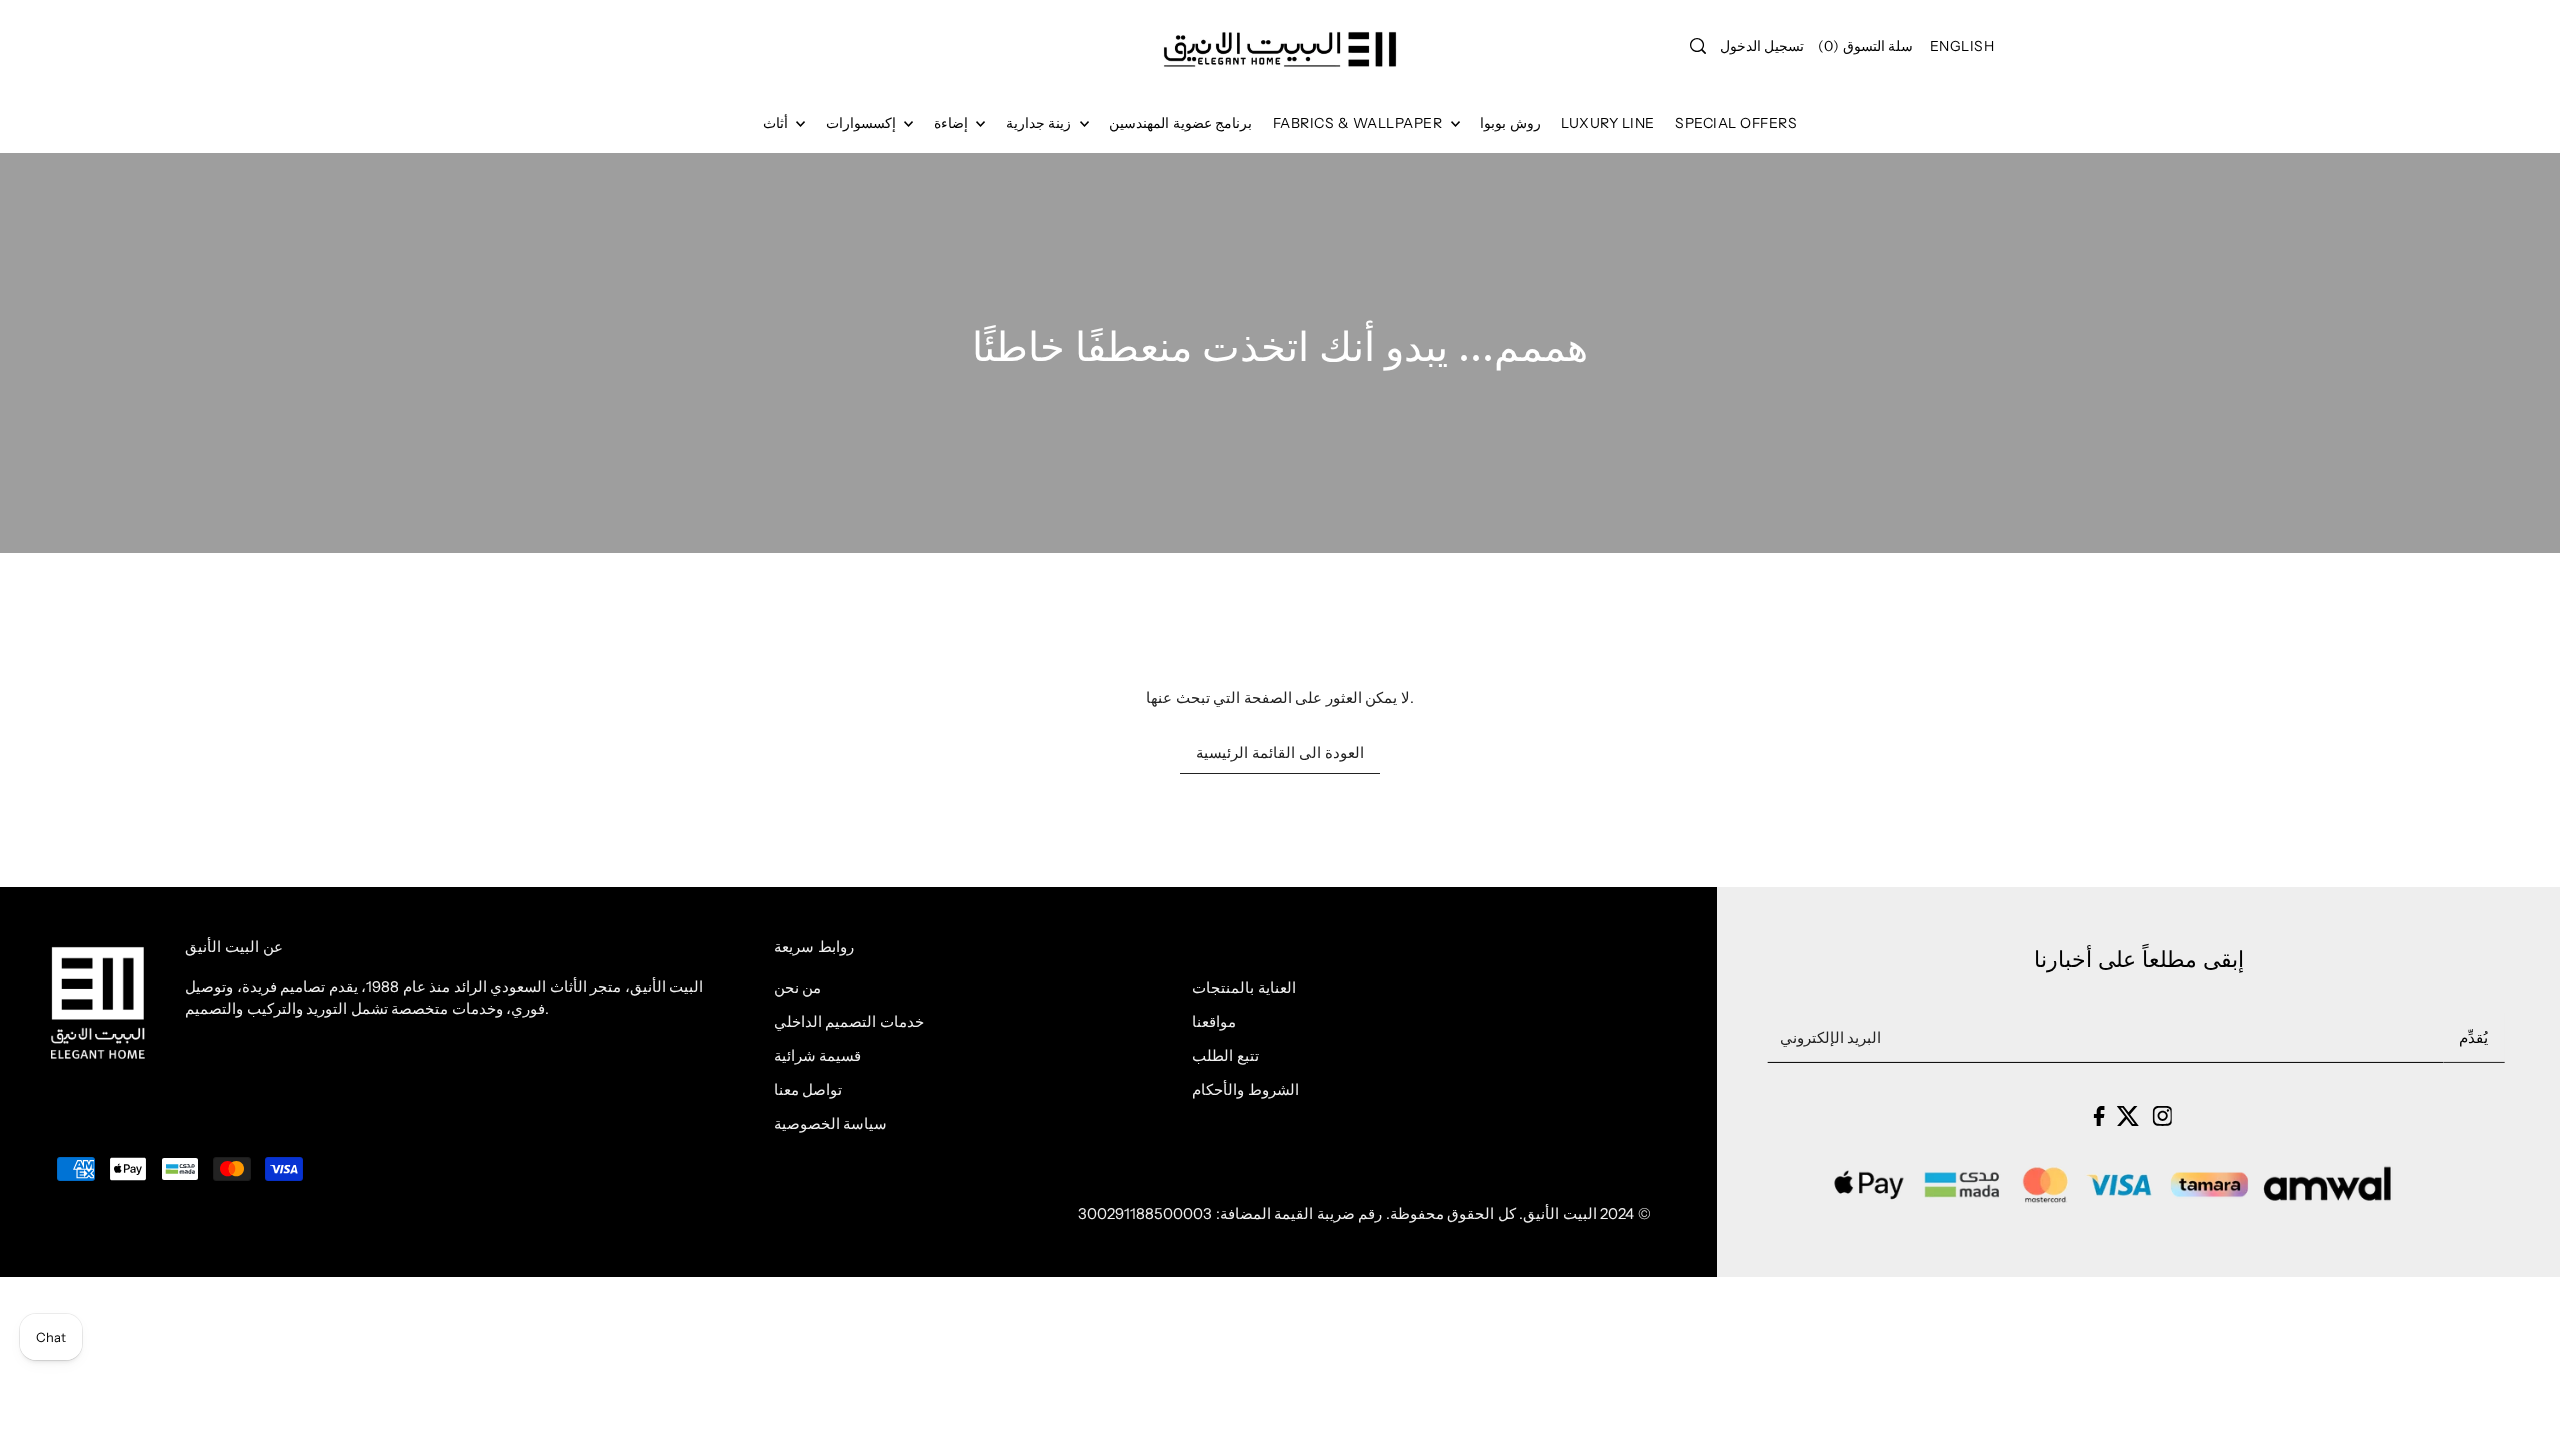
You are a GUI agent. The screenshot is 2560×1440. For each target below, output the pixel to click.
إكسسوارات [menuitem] (863, 123)
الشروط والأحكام (1245, 1089)
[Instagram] (2162, 1115)
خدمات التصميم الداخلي (849, 1021)
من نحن (798, 987)
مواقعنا (1214, 1021)
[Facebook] (2098, 1115)
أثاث (777, 123)
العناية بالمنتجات (1244, 987)
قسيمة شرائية (818, 1055)
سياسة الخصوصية (831, 1123)
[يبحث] (1698, 46)
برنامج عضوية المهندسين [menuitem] (1180, 123)
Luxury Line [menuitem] (1608, 123)
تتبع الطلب (1225, 1055)
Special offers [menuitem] (1736, 123)
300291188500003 (1145, 1213)
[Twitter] (2128, 1115)
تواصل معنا (808, 1089)
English (1962, 46)
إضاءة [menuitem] (953, 123)
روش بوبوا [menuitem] (1510, 123)
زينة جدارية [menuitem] (1040, 123)
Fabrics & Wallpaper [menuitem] (1359, 123)
